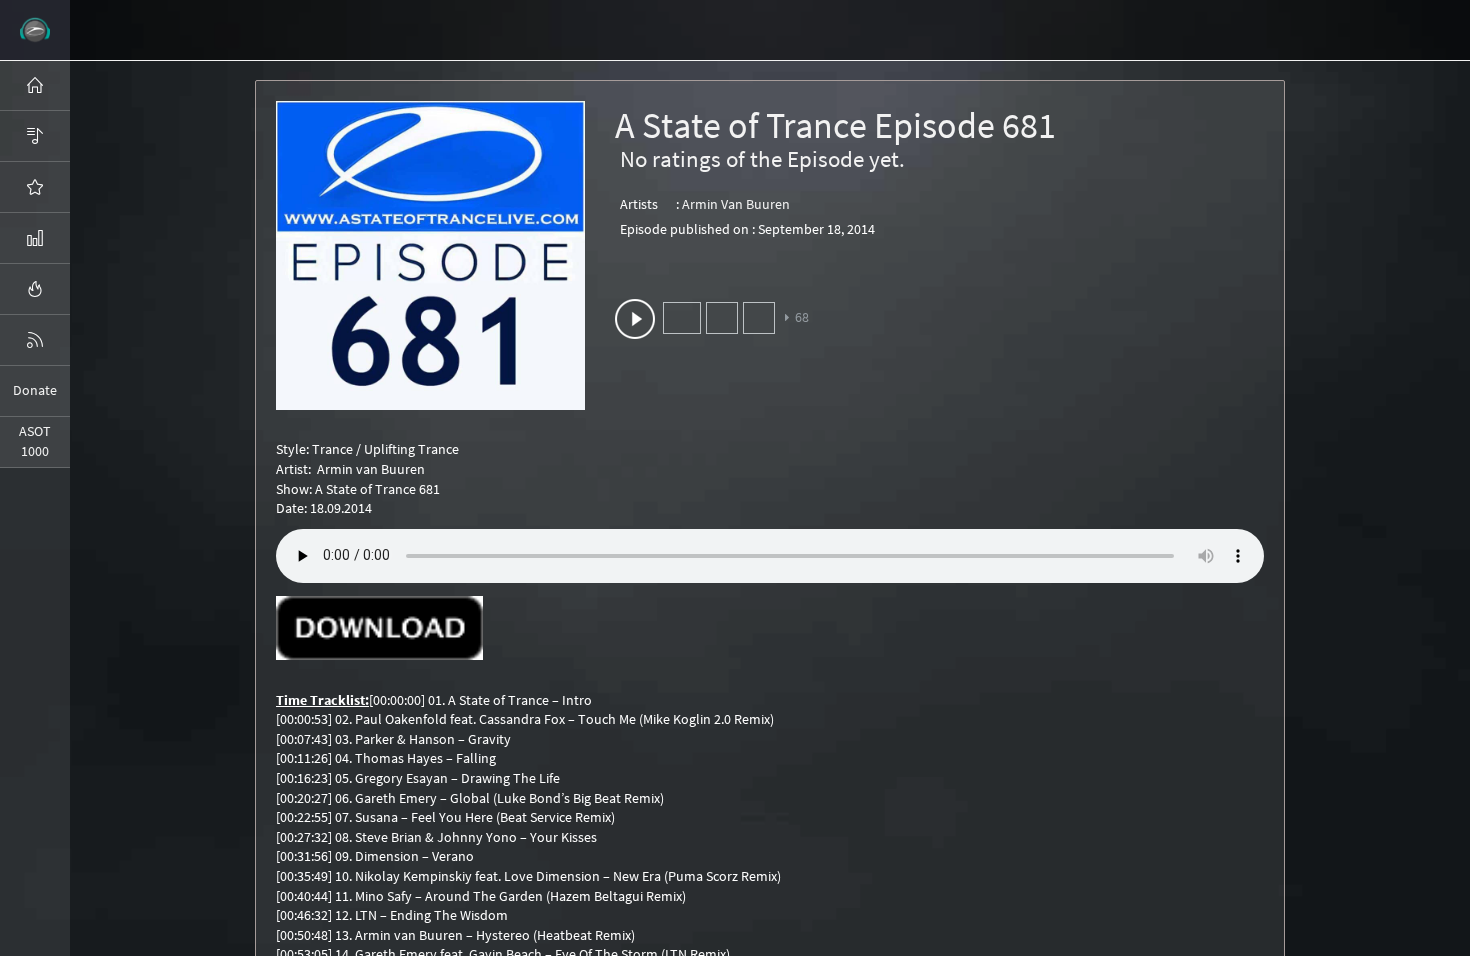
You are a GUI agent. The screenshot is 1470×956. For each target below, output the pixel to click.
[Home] (35, 85)
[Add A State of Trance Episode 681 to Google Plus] (759, 318)
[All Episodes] (35, 136)
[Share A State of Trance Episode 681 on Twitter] (722, 318)
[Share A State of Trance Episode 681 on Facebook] (682, 318)
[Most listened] (35, 187)
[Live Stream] (35, 289)
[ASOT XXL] (35, 238)
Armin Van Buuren (736, 204)
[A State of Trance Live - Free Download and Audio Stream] (35, 30)
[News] (35, 340)
